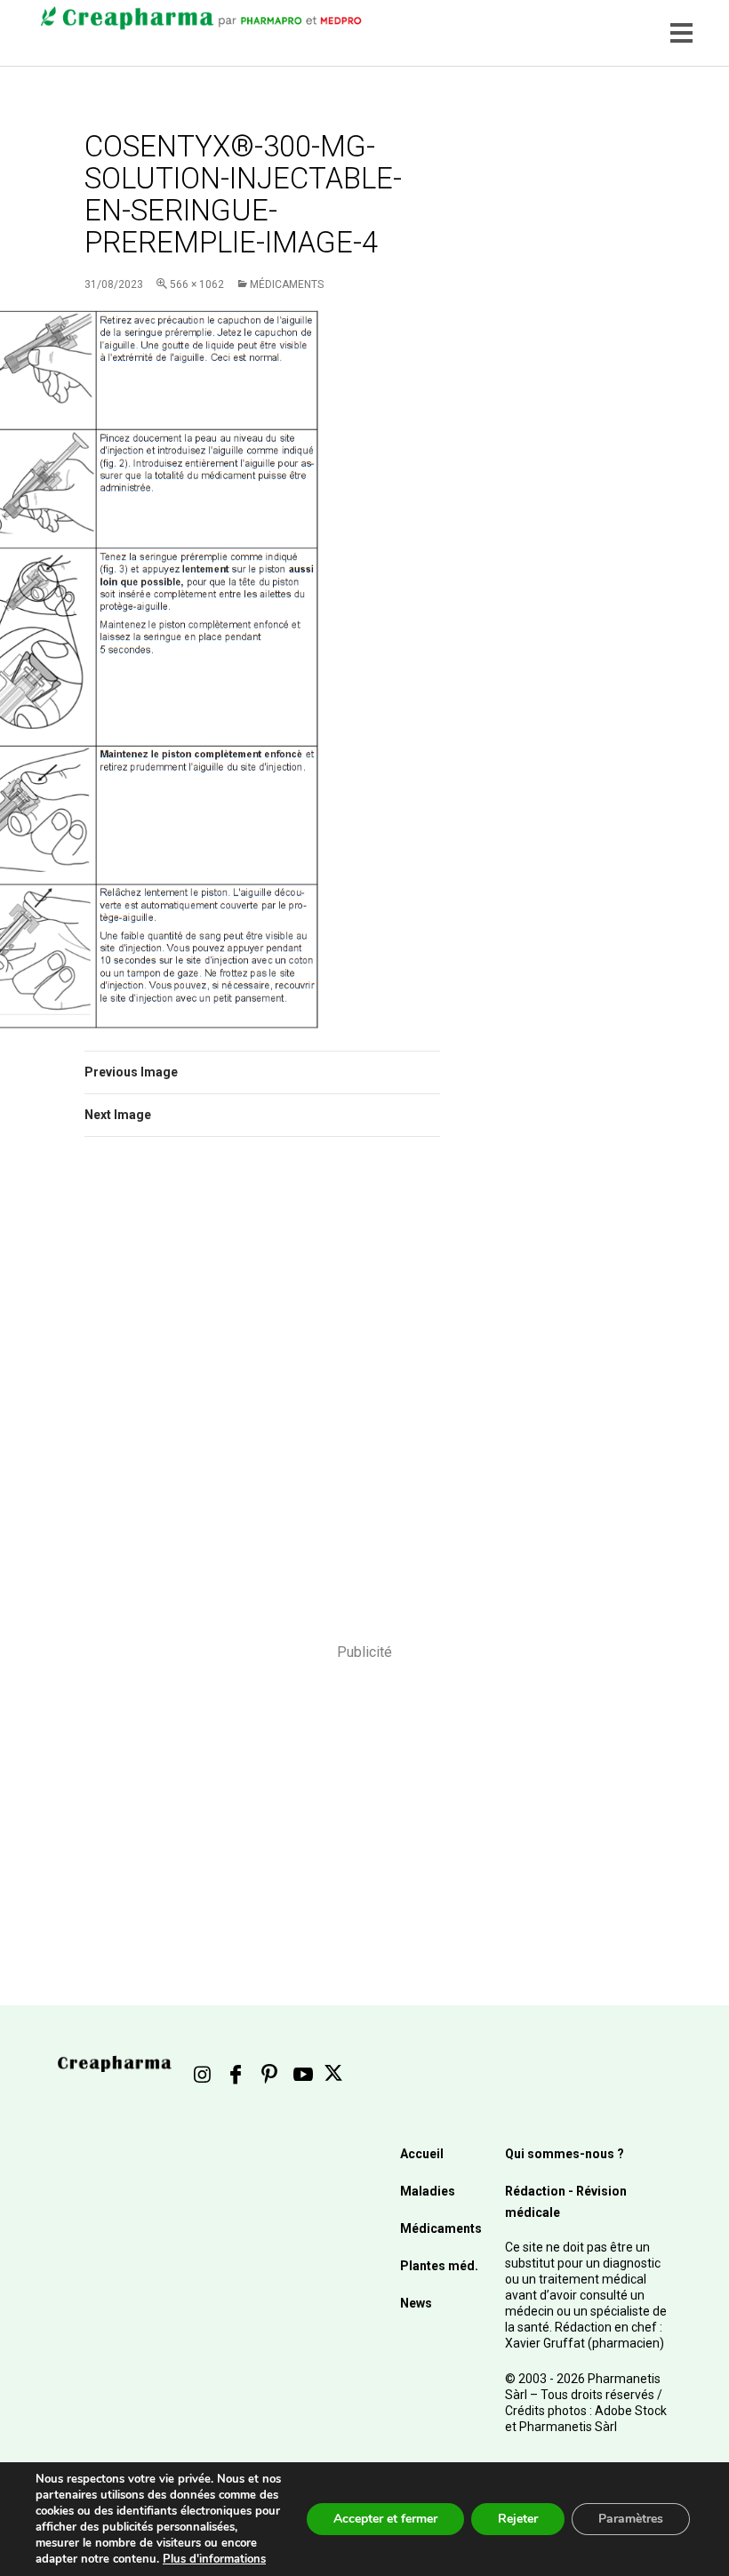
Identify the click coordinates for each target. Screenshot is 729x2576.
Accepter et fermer (385, 2519)
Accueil (422, 2154)
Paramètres (631, 2519)
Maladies (428, 2191)
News (416, 2303)
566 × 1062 (197, 284)
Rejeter (518, 2519)
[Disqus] (262, 1402)
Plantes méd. (439, 2266)
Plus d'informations (214, 2559)
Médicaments (287, 284)
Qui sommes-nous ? (565, 2154)
